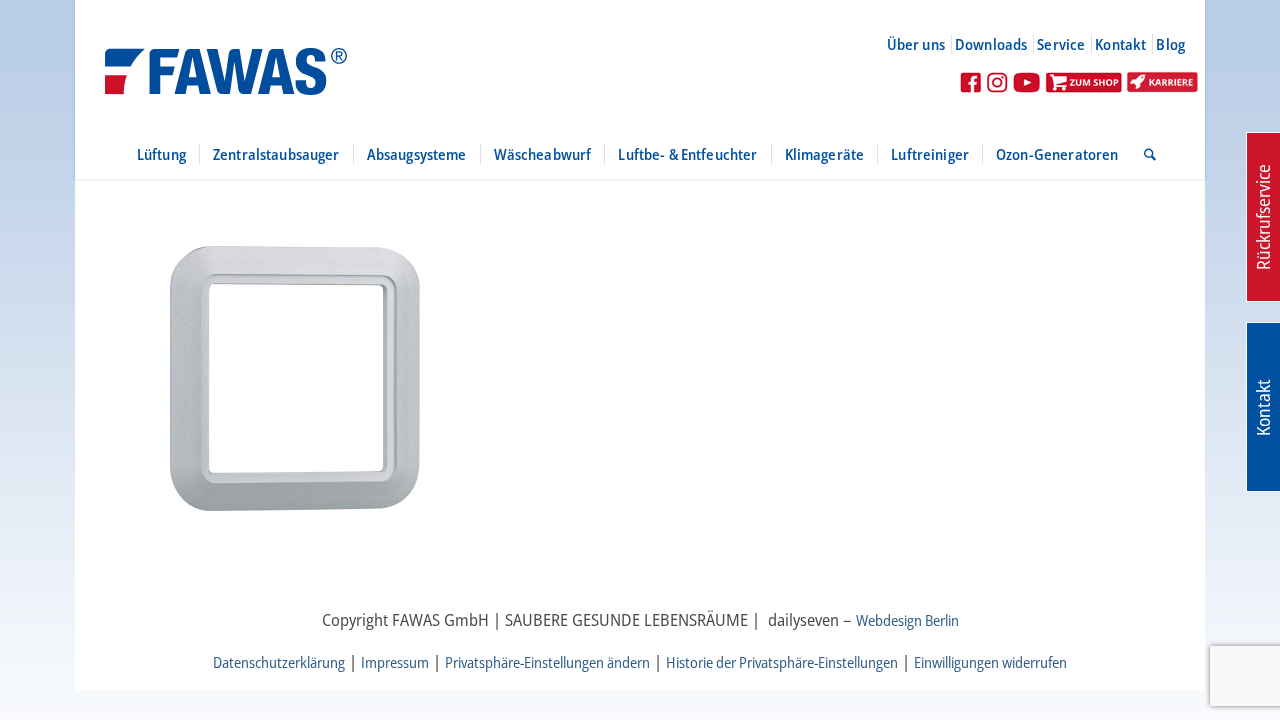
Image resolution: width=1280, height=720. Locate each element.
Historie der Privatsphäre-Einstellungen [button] (782, 662)
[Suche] (1143, 154)
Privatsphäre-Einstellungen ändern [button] (547, 662)
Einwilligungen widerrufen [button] (990, 662)
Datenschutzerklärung (279, 662)
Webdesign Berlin (907, 620)
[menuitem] (924, 44)
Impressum (395, 662)
